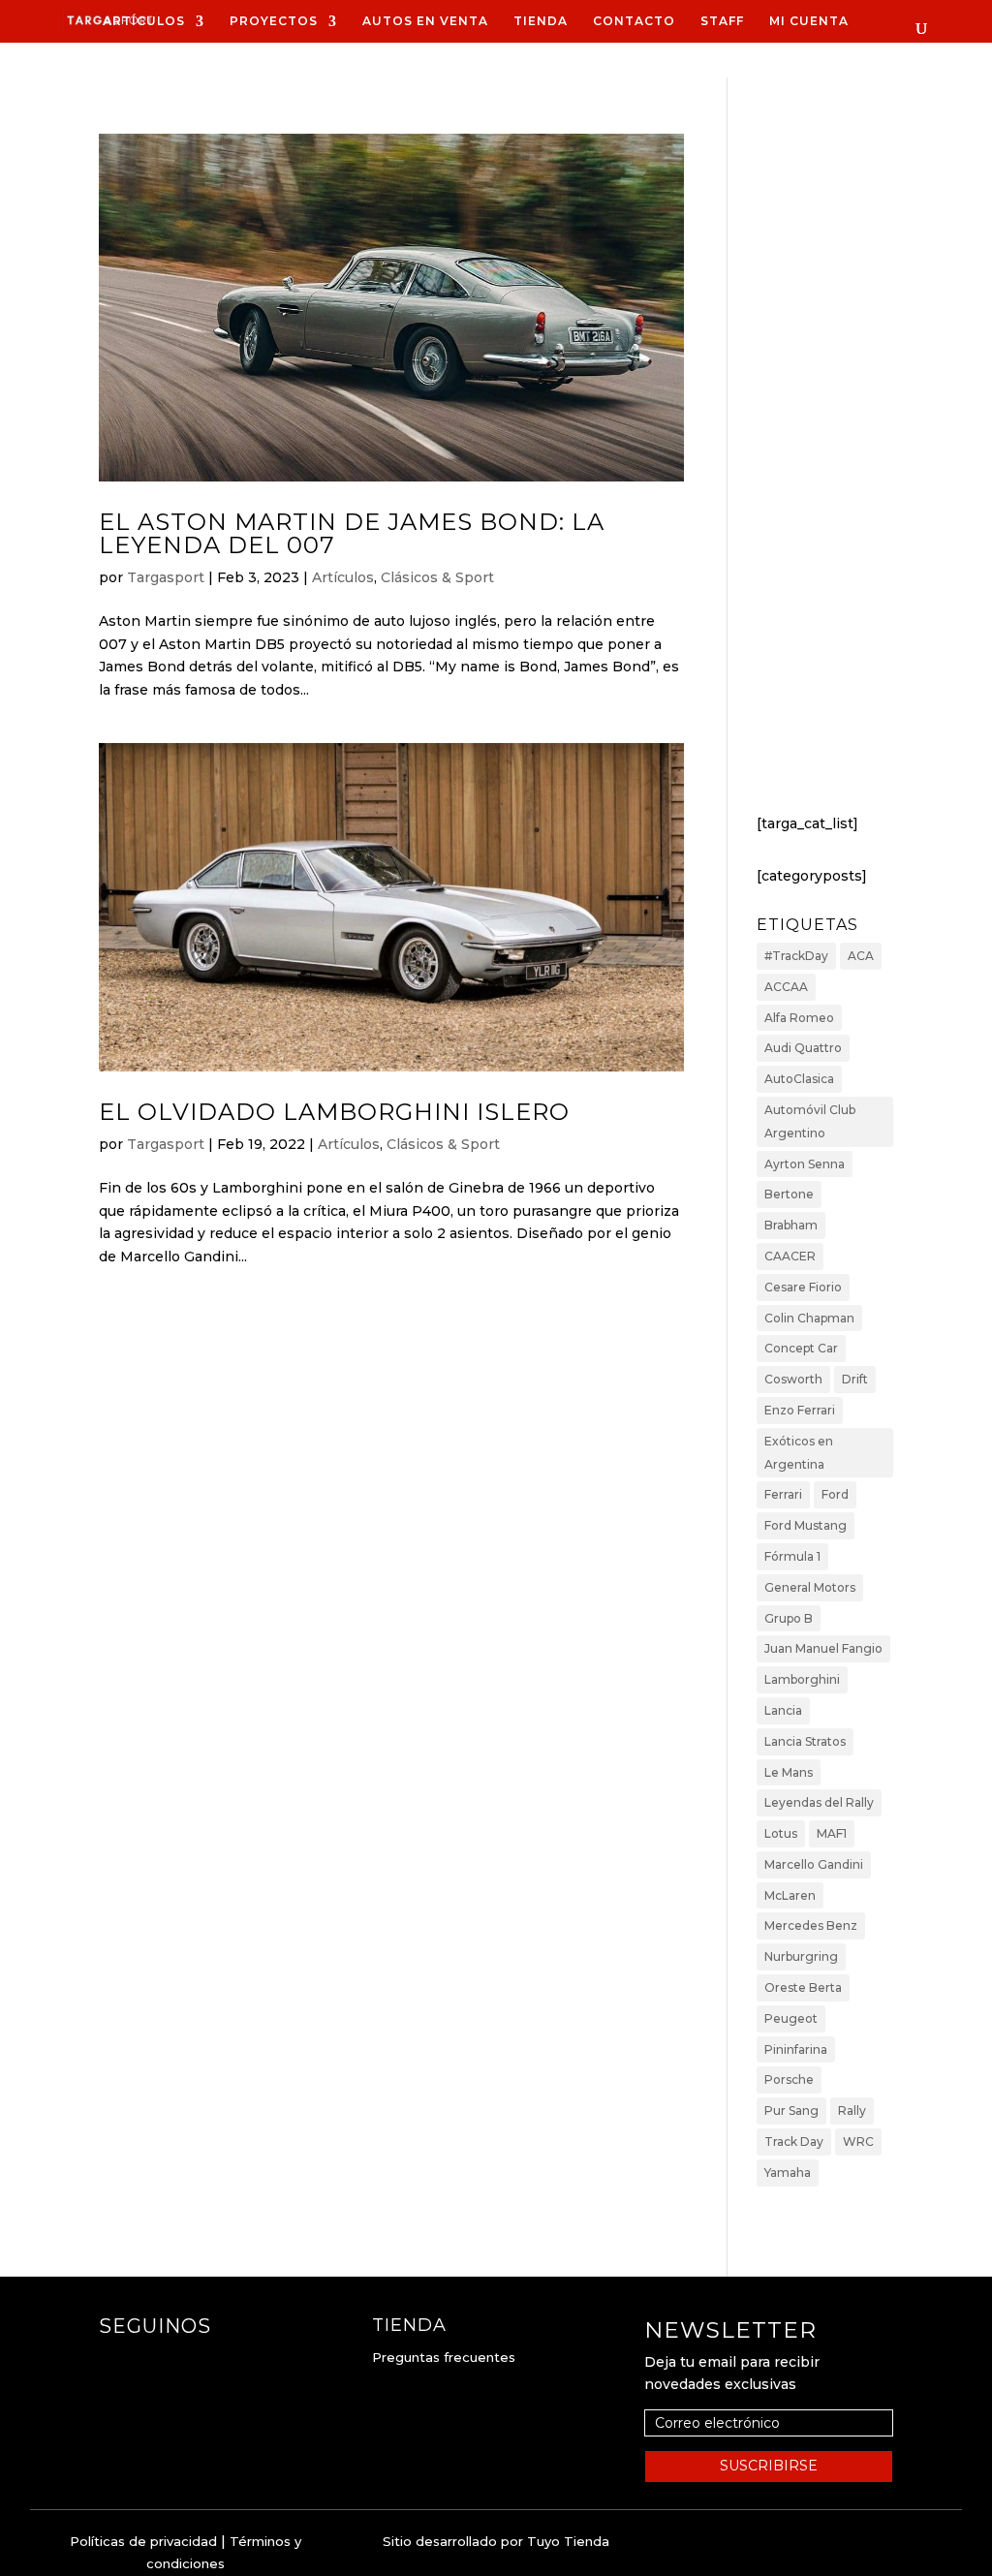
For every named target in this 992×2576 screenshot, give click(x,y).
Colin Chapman (809, 1318)
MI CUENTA (809, 21)
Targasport (166, 577)
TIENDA (541, 21)
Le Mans (789, 1772)
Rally (852, 2110)
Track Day (794, 2141)
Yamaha (788, 2173)
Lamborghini (802, 1679)
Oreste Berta (803, 1987)
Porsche (789, 2079)
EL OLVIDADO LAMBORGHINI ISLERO (334, 1112)
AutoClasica (799, 1079)
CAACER (790, 1256)
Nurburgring (801, 1956)
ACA (861, 956)
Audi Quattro (803, 1048)
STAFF (722, 21)
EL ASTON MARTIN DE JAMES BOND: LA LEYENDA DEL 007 (352, 533)
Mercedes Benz (811, 1925)
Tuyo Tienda (568, 2541)
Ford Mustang (806, 1525)
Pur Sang (791, 2110)
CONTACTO (634, 21)
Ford (835, 1494)
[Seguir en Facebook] (114, 2365)
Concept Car (801, 1348)
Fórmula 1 (792, 1556)
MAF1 (832, 1833)
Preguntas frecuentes (444, 2357)
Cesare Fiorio (803, 1287)
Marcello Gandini (814, 1864)
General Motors (810, 1587)
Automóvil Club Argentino (810, 1121)
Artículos (343, 577)
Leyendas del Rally (819, 1802)
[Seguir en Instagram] (153, 2365)
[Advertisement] (825, 471)
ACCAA (786, 987)
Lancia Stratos (805, 1741)
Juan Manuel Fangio (823, 1648)
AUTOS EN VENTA (425, 21)
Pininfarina (796, 2049)
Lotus (781, 1833)
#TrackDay (796, 956)
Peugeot (791, 2018)
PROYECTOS (274, 21)
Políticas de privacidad (143, 2541)
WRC (858, 2141)
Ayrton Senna (805, 1164)
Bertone (789, 1194)
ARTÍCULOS (144, 21)
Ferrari (783, 1494)
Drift (855, 1379)
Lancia (783, 1710)
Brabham (791, 1225)
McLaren (790, 1895)
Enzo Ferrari (800, 1410)
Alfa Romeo (799, 1018)
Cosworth (793, 1379)
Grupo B (789, 1618)
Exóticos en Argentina (799, 1453)
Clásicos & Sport (437, 577)
